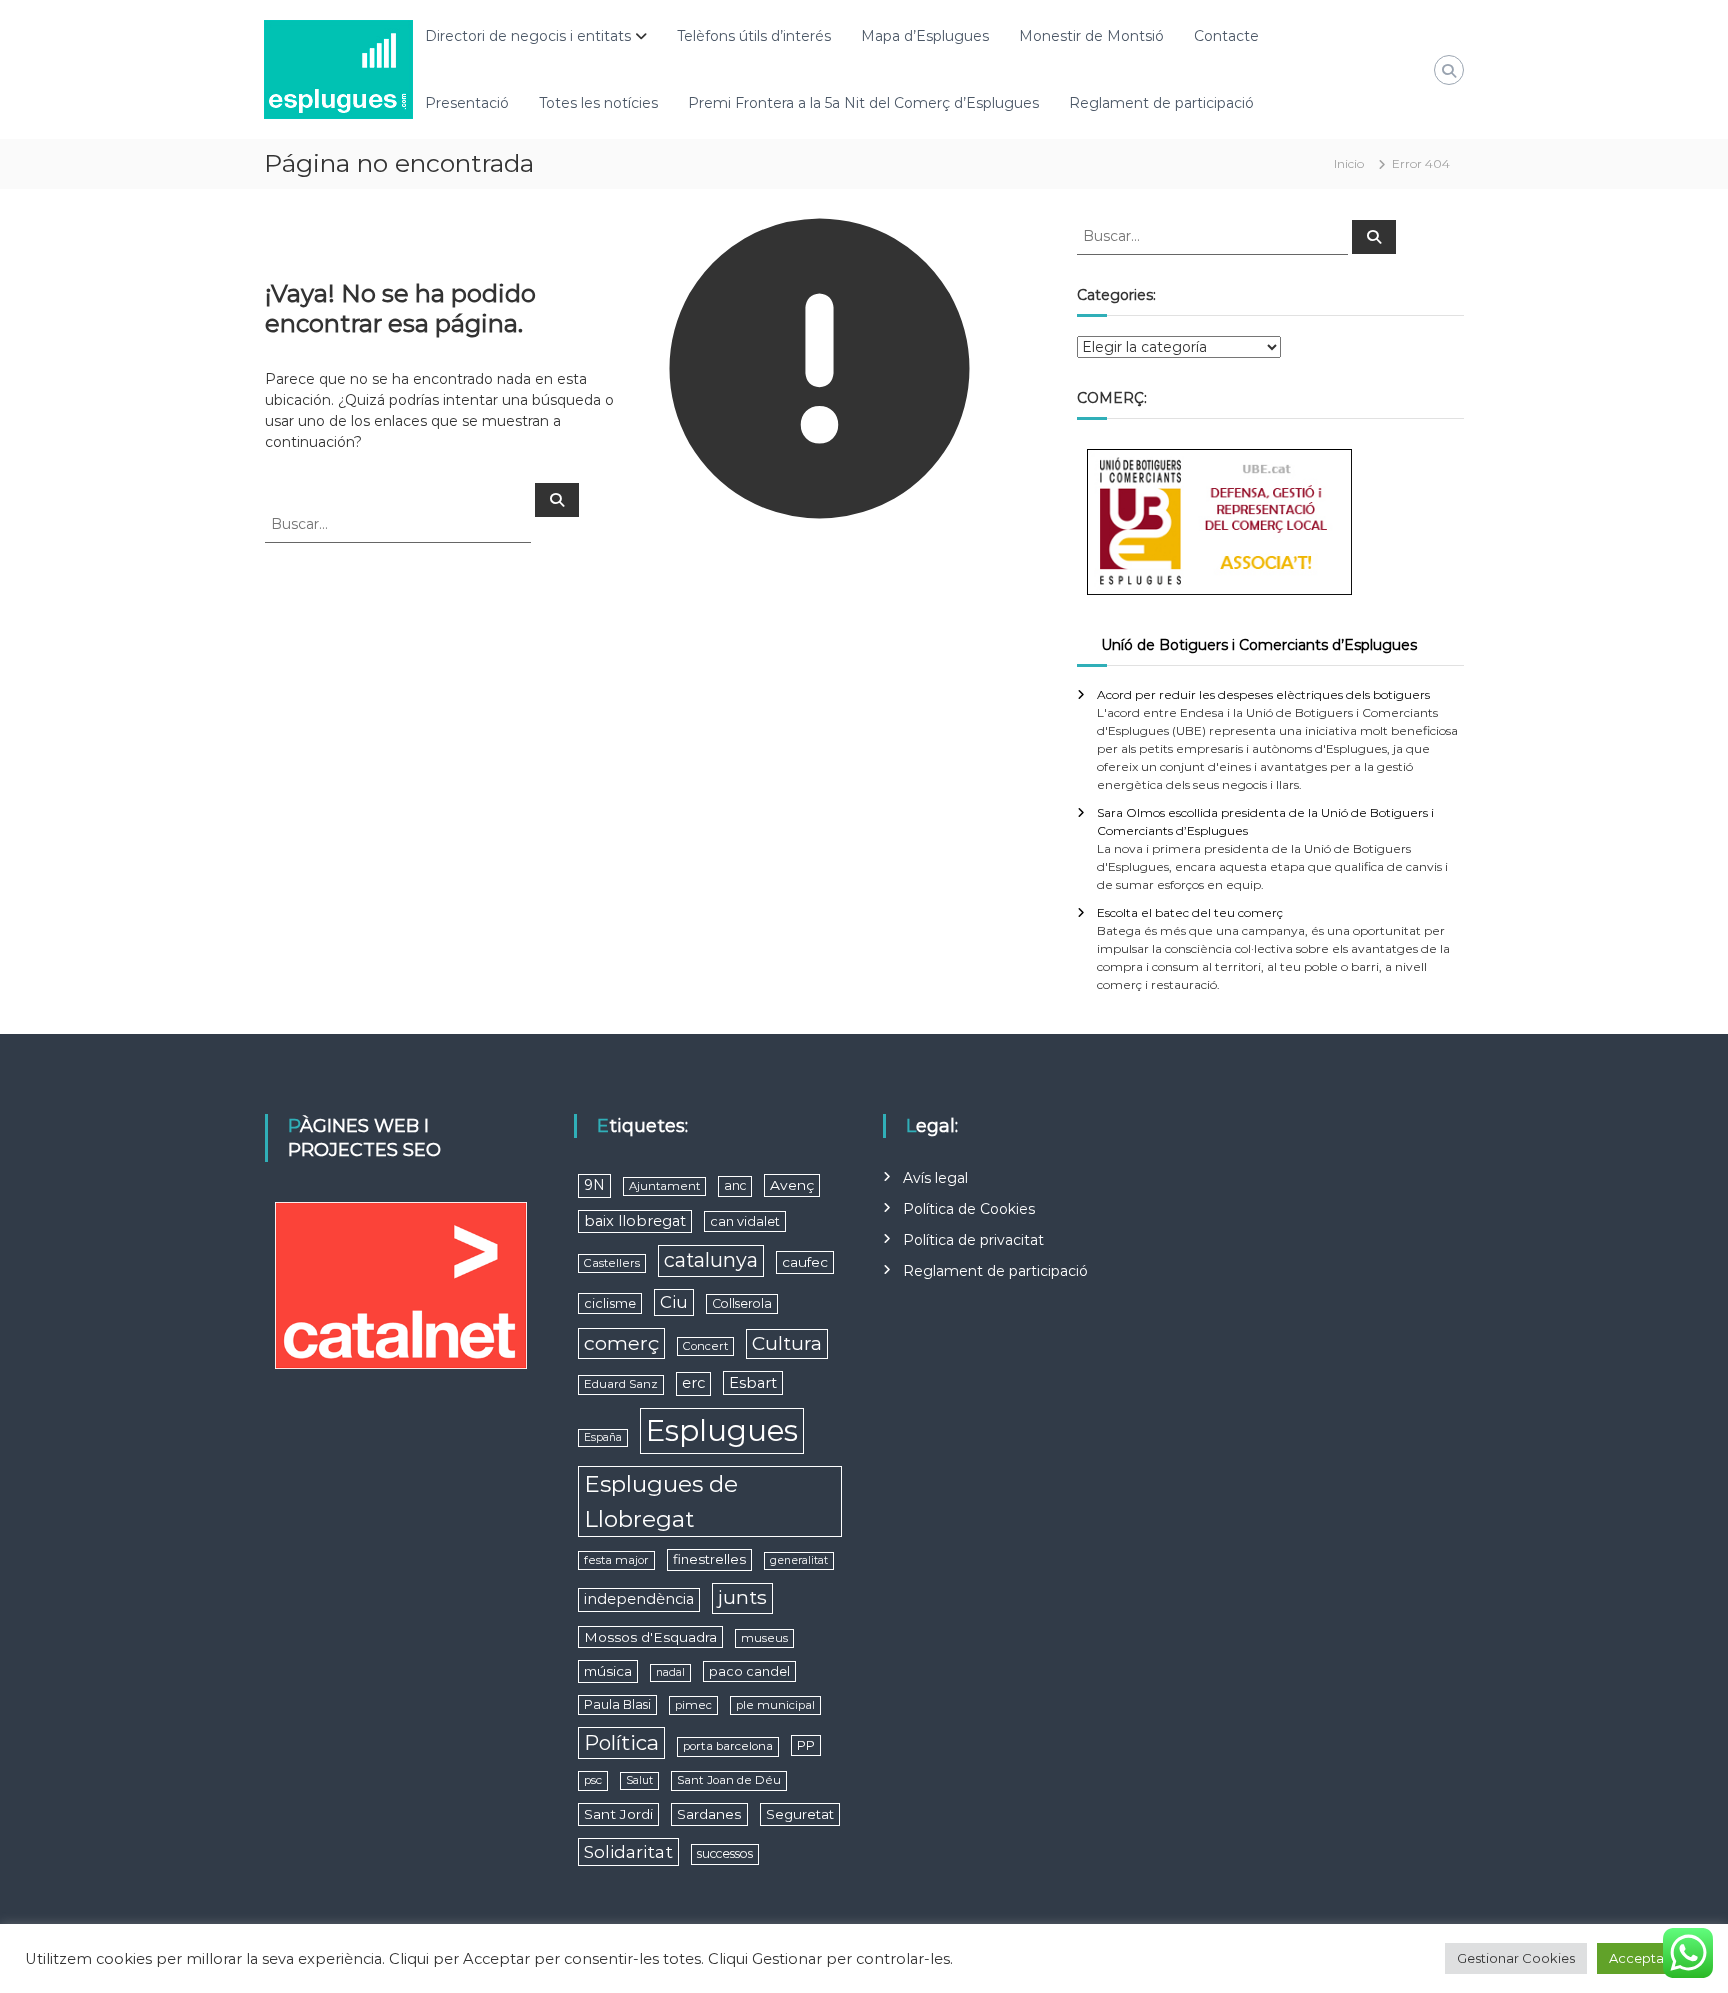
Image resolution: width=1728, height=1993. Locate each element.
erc (693, 1383)
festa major (616, 1560)
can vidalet (745, 1221)
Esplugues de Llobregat (661, 1501)
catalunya (711, 1260)
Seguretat (800, 1814)
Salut (639, 1780)
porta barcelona (728, 1746)
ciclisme (610, 1303)
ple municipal (775, 1705)
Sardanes (709, 1814)
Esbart (753, 1383)
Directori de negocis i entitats (528, 36)
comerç (621, 1343)
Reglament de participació (1161, 103)
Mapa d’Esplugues (925, 36)
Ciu (674, 1302)
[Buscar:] (400, 523)
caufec (805, 1262)
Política (621, 1742)
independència (639, 1599)
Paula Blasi (617, 1704)
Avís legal (935, 1178)
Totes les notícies (598, 103)
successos (725, 1853)
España (603, 1437)
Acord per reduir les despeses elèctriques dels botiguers (1263, 694)
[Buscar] (557, 500)
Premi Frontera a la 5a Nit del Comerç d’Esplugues (863, 103)
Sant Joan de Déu (729, 1780)
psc (593, 1780)
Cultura (787, 1343)
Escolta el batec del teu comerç (1190, 912)
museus (764, 1638)
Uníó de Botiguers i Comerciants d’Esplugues (1259, 645)
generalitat (799, 1560)
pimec (693, 1705)
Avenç (792, 1185)
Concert (705, 1346)
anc (735, 1185)
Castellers (612, 1263)
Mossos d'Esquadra (650, 1637)
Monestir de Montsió (1091, 36)
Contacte (1226, 36)
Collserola (742, 1303)
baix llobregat (635, 1221)
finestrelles (709, 1559)
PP (806, 1745)
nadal (670, 1672)
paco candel (749, 1671)
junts (742, 1597)
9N (594, 1185)
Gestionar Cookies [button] (1516, 1958)
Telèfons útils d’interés (754, 36)
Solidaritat (628, 1851)
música (608, 1671)
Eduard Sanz (621, 1384)
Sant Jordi (618, 1814)
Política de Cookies (969, 1209)
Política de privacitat (973, 1240)
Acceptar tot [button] (1650, 1958)
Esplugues (722, 1430)
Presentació (467, 103)
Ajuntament (664, 1186)
